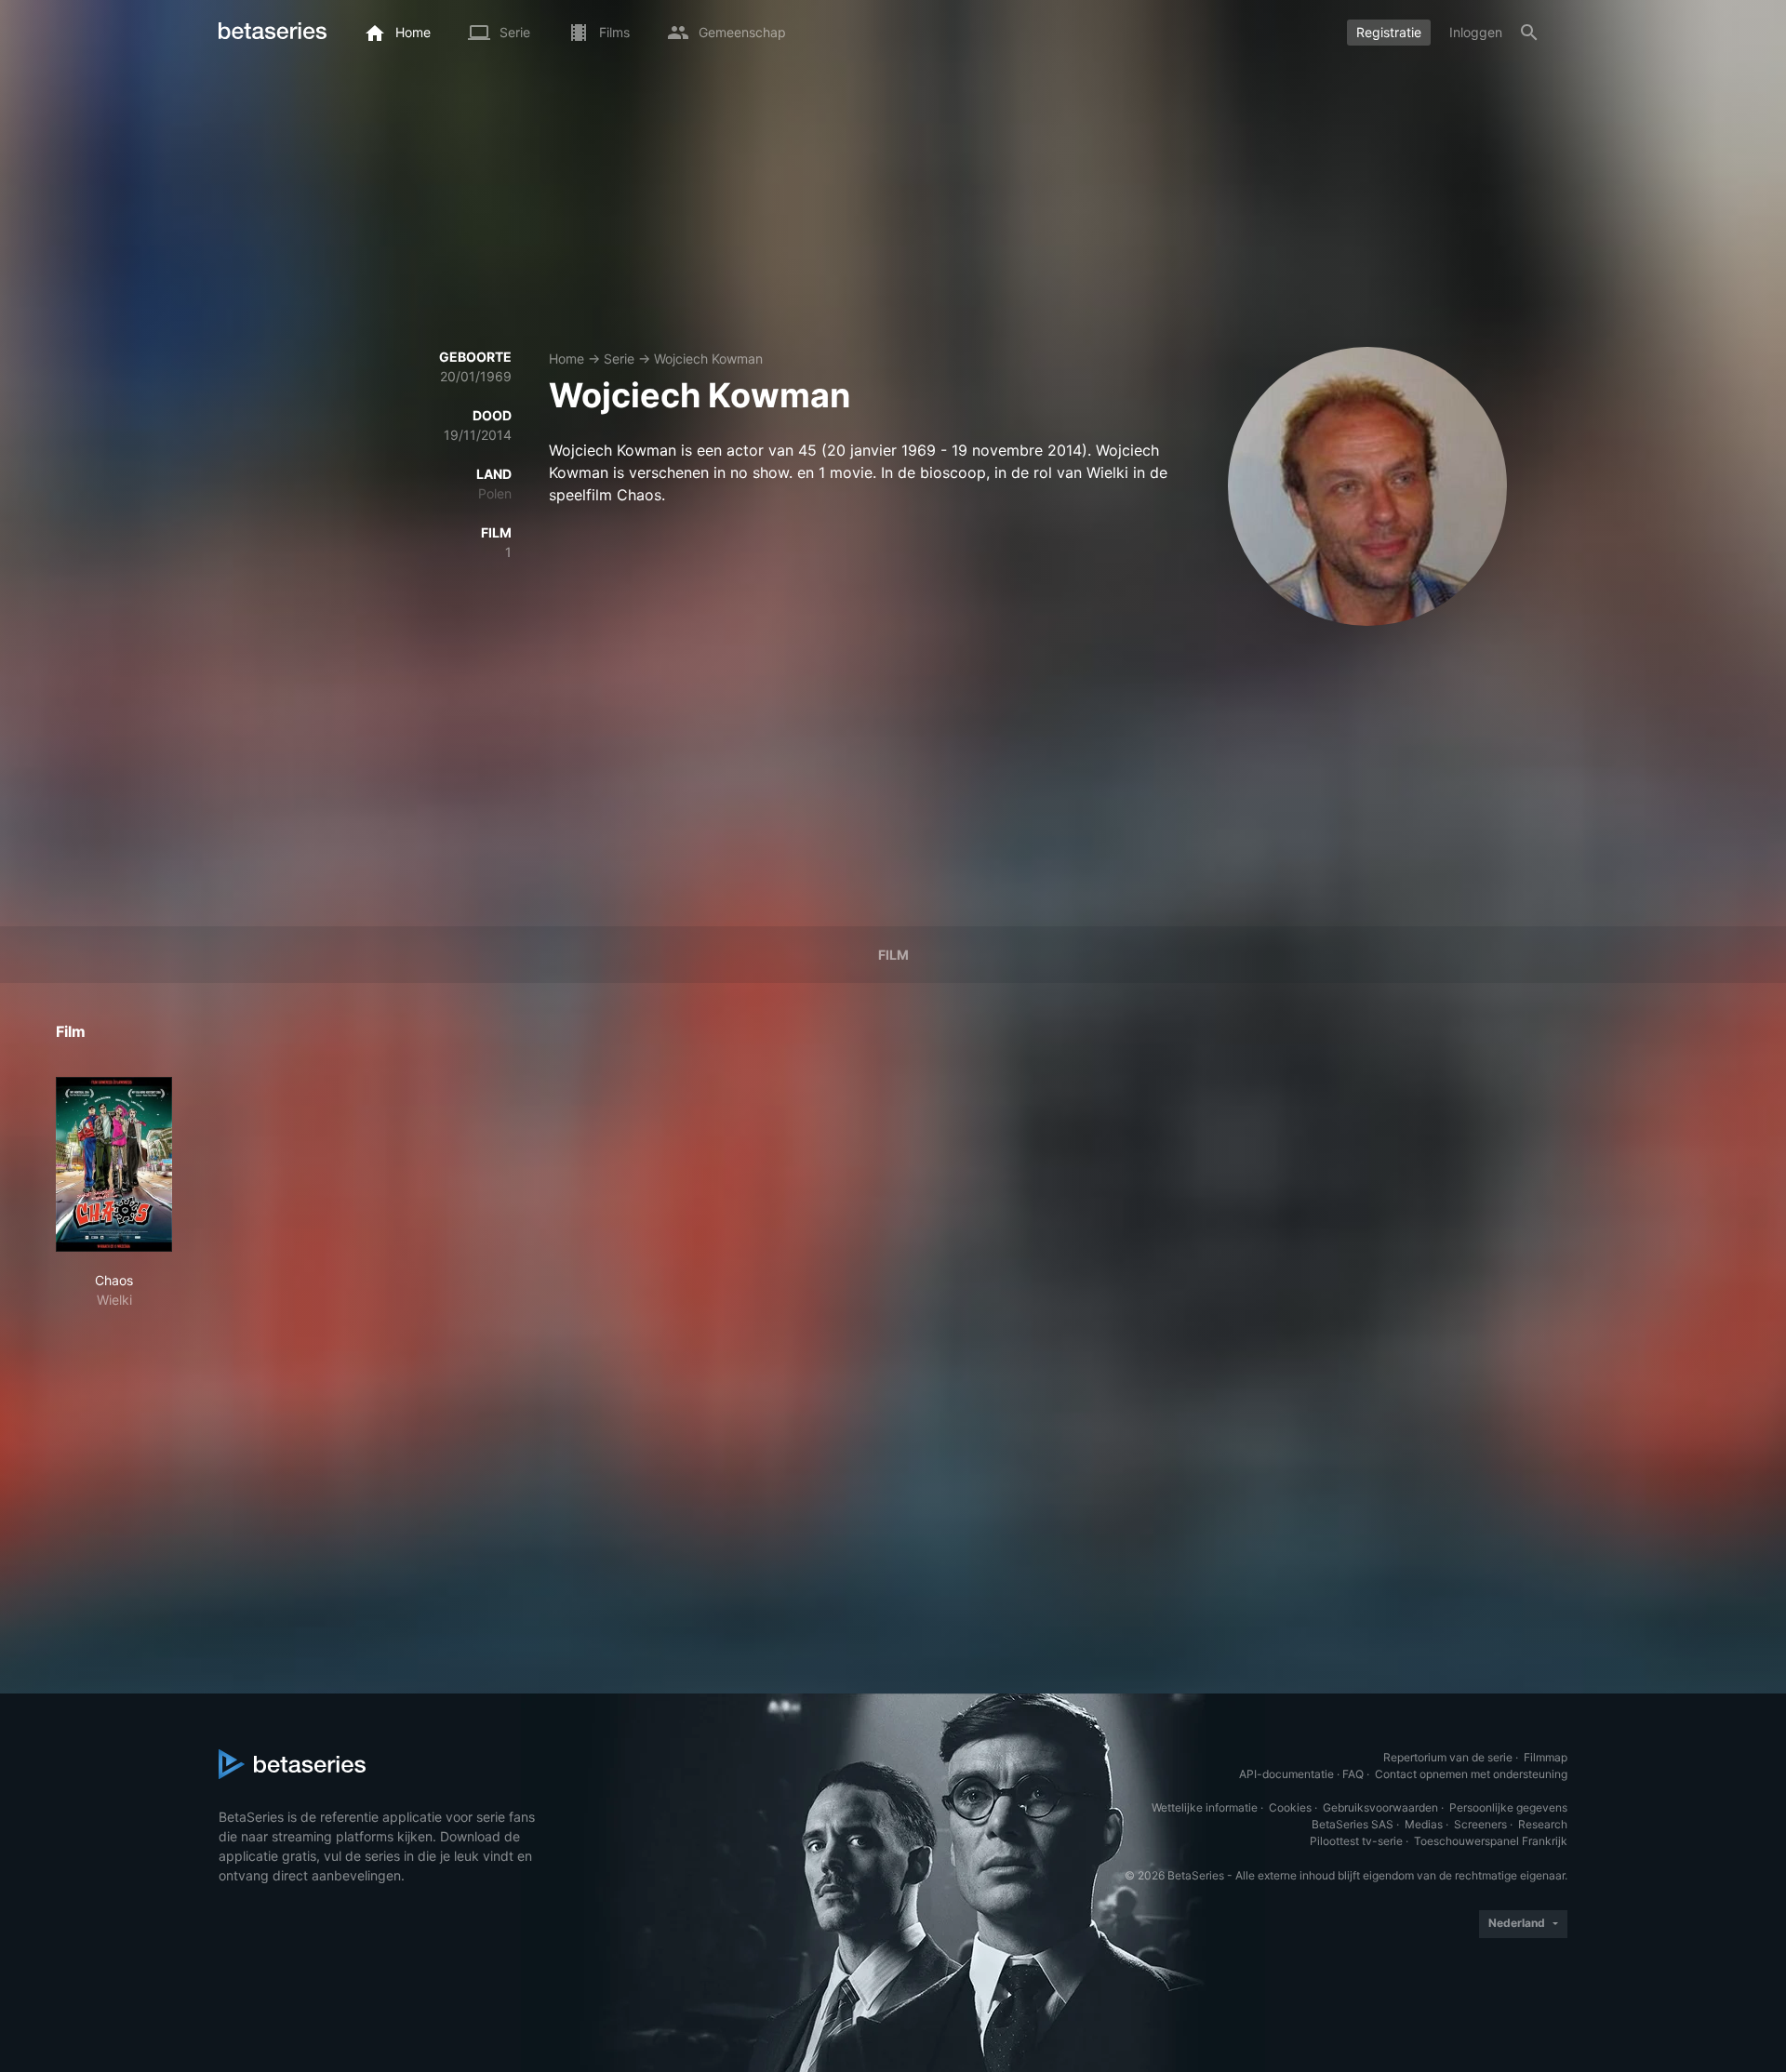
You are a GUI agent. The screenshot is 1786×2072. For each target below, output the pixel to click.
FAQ (1353, 1774)
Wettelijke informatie (1205, 1807)
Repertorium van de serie (1448, 1757)
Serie (619, 359)
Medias (1424, 1824)
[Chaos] (114, 1164)
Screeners (1480, 1824)
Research (1543, 1824)
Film (893, 955)
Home (566, 359)
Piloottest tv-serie (1356, 1841)
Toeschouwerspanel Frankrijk (1491, 1841)
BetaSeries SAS (1353, 1824)
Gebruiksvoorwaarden (1380, 1807)
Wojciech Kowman (708, 359)
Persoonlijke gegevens (1508, 1807)
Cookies (1290, 1807)
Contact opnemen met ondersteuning (1471, 1774)
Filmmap (1546, 1757)
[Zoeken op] (1529, 33)
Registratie (1389, 32)
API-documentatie (1286, 1774)
